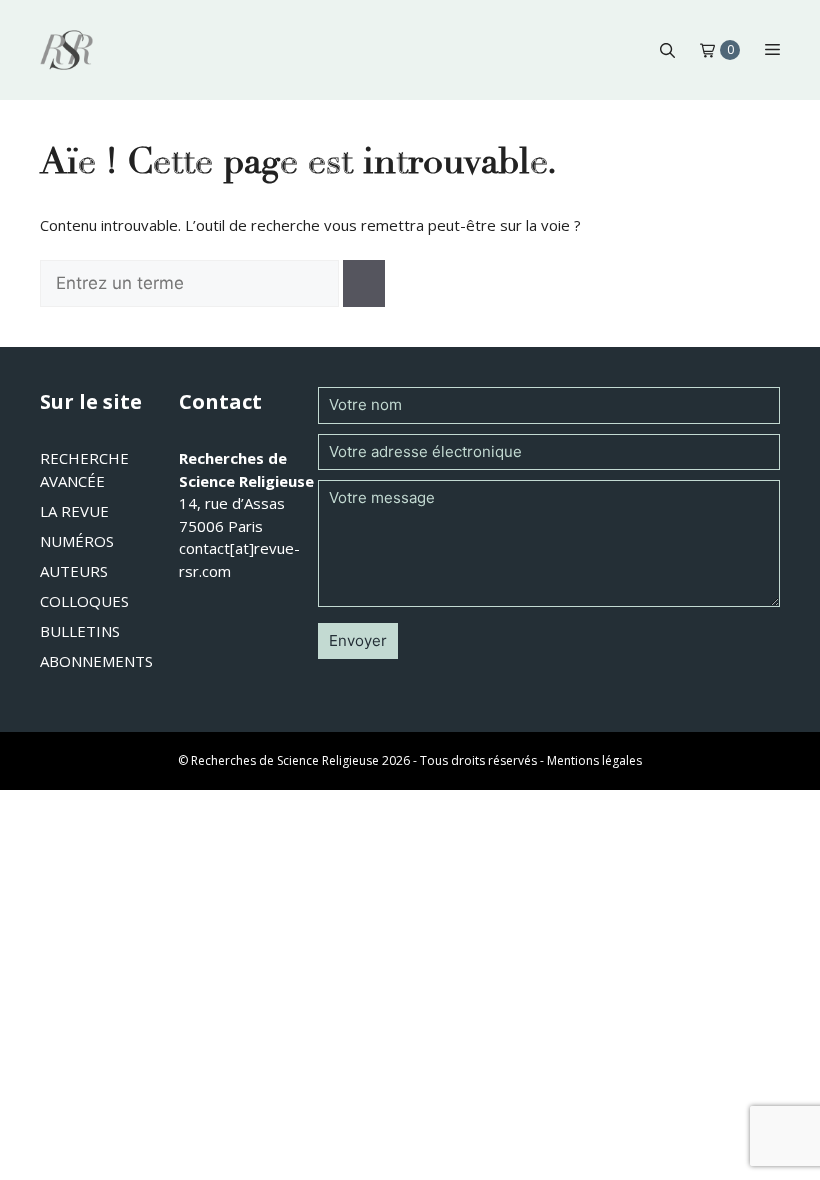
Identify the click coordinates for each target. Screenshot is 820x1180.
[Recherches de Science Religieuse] (66, 50)
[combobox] (189, 284)
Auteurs (74, 571)
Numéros (77, 541)
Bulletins (80, 631)
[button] (667, 50)
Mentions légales (594, 760)
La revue (74, 511)
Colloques (84, 601)
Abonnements (96, 661)
